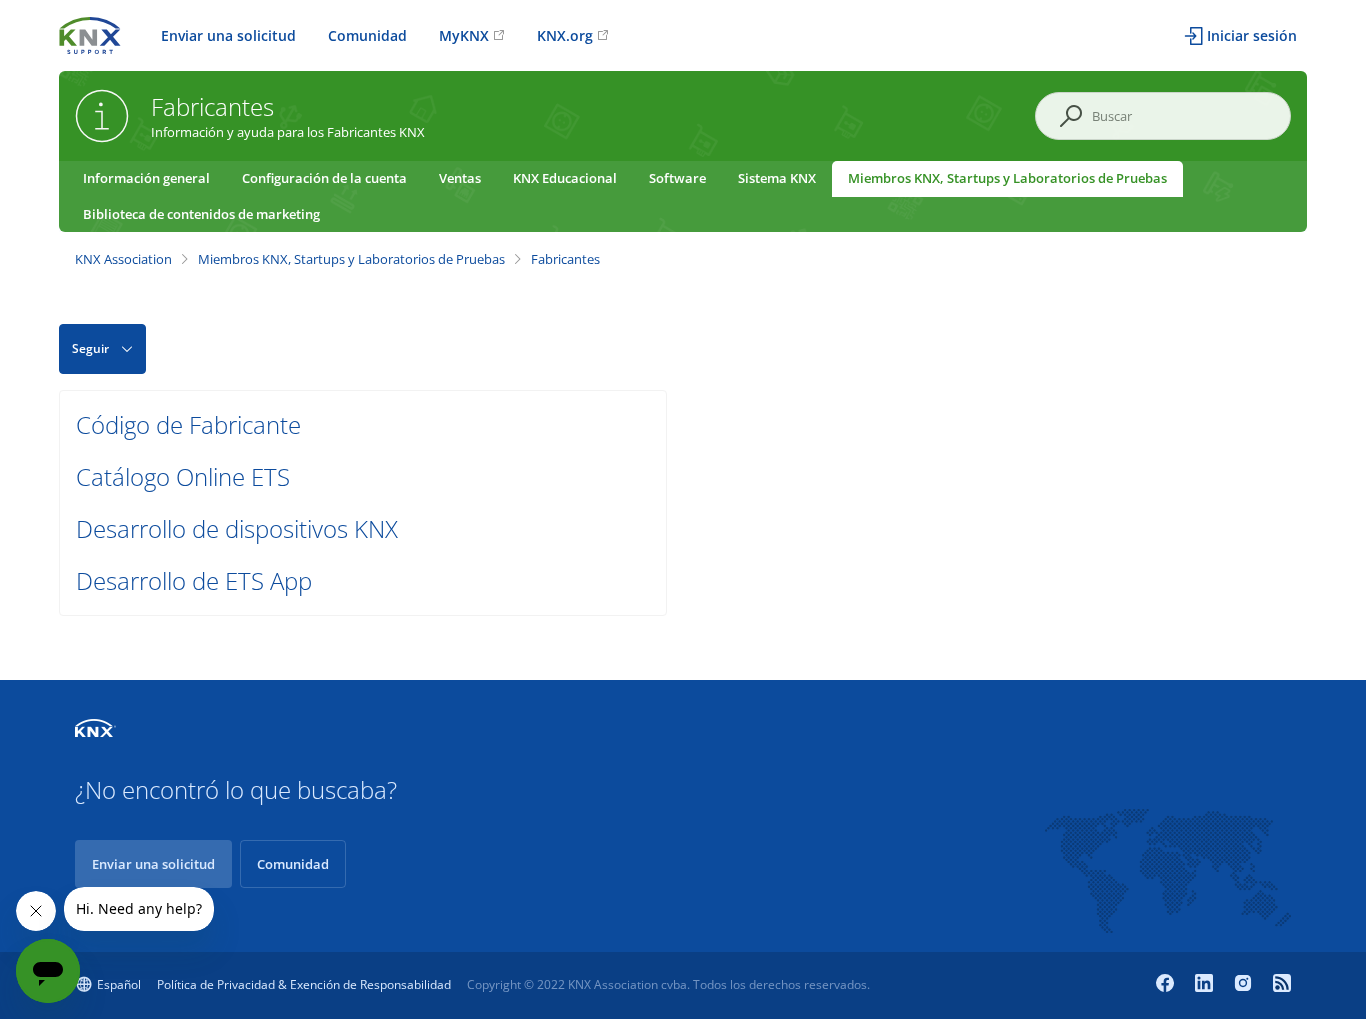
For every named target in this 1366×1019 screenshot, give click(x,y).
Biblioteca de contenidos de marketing (201, 214)
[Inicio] (90, 33)
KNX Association (123, 259)
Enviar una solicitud (228, 35)
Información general (146, 178)
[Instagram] (1245, 985)
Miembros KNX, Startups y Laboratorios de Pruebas (1007, 178)
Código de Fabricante (188, 424)
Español (119, 984)
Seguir (90, 348)
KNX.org (565, 35)
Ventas (460, 178)
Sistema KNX (777, 178)
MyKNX (464, 35)
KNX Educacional (565, 178)
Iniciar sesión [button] (1252, 35)
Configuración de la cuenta (324, 178)
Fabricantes (565, 259)
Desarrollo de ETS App (194, 580)
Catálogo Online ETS (183, 476)
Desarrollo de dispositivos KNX (237, 528)
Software (677, 178)
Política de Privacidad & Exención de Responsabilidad (304, 984)
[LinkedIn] (1206, 985)
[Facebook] (1167, 985)
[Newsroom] (1282, 985)
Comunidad (367, 35)
